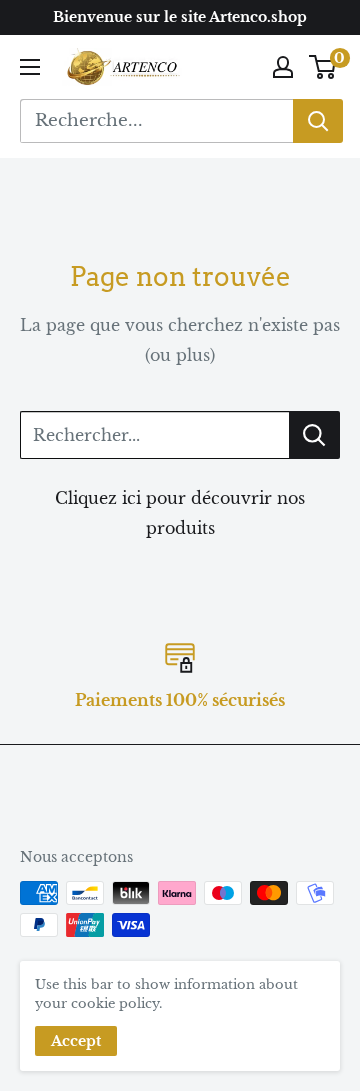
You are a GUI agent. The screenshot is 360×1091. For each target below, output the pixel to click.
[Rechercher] (318, 121)
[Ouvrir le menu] (30, 67)
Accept (76, 1041)
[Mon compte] (283, 67)
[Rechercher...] (314, 435)
